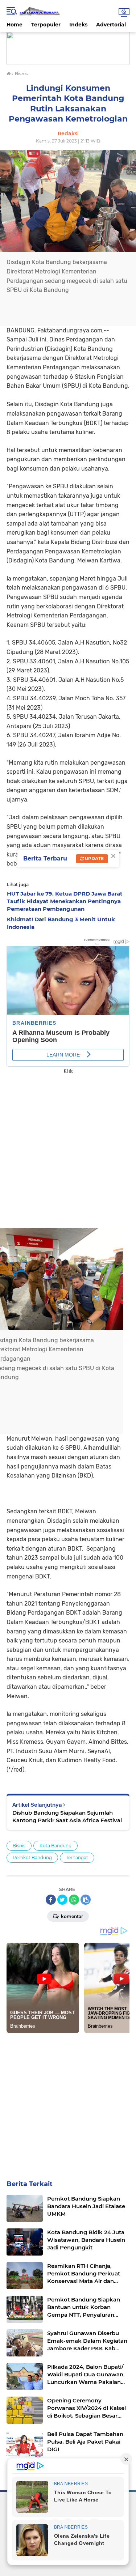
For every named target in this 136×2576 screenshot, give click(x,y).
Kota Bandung (55, 1846)
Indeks (78, 25)
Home (15, 25)
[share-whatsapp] (74, 1900)
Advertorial (111, 25)
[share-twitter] (62, 1900)
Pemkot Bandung (32, 1857)
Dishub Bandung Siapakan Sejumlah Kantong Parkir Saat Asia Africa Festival (67, 1816)
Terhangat (77, 1857)
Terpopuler (46, 25)
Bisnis (19, 1846)
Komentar (71, 1916)
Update (94, 858)
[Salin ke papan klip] (86, 1900)
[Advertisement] (68, 1147)
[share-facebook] (51, 1900)
